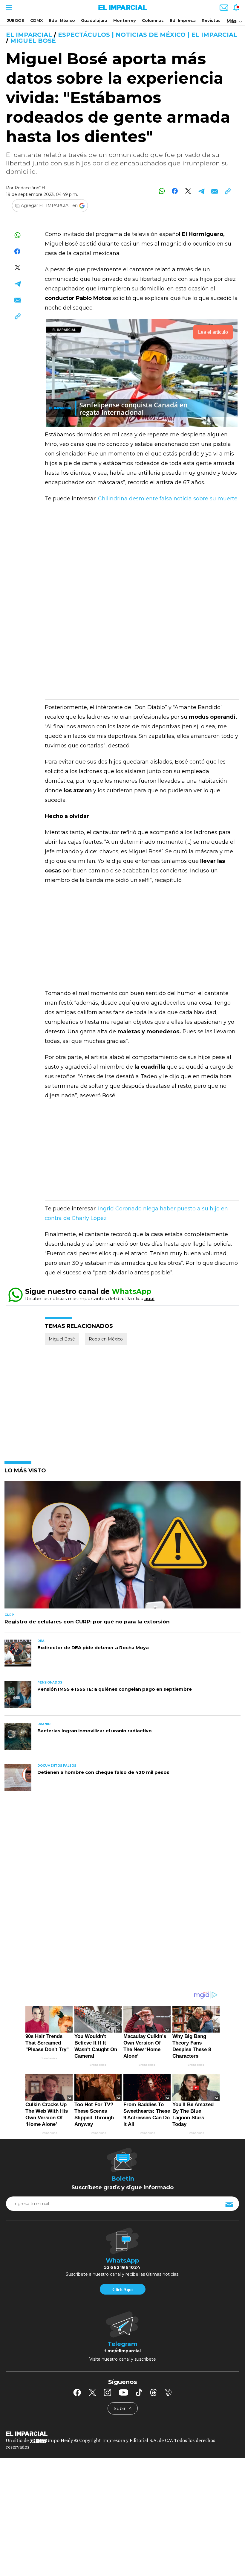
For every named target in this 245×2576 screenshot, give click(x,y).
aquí (149, 1298)
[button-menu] (8, 7)
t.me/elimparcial (122, 2351)
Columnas (153, 20)
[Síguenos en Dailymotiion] (168, 2392)
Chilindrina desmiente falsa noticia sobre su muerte (168, 499)
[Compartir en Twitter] (188, 191)
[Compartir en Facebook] (175, 191)
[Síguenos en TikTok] (139, 2392)
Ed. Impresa (183, 20)
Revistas (211, 20)
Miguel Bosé (33, 41)
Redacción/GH (30, 188)
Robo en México (106, 1339)
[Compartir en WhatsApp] (162, 191)
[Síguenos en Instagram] (108, 2392)
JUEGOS (16, 20)
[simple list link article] (122, 1547)
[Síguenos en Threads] (154, 2392)
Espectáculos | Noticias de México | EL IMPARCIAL (148, 35)
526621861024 (122, 2267)
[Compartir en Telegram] (201, 191)
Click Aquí (122, 2289)
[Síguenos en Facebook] (77, 2392)
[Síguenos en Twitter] (92, 2392)
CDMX (36, 20)
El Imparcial (29, 35)
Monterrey (125, 20)
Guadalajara (94, 20)
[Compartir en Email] (214, 191)
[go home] (122, 2433)
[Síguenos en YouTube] (124, 2392)
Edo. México (62, 20)
